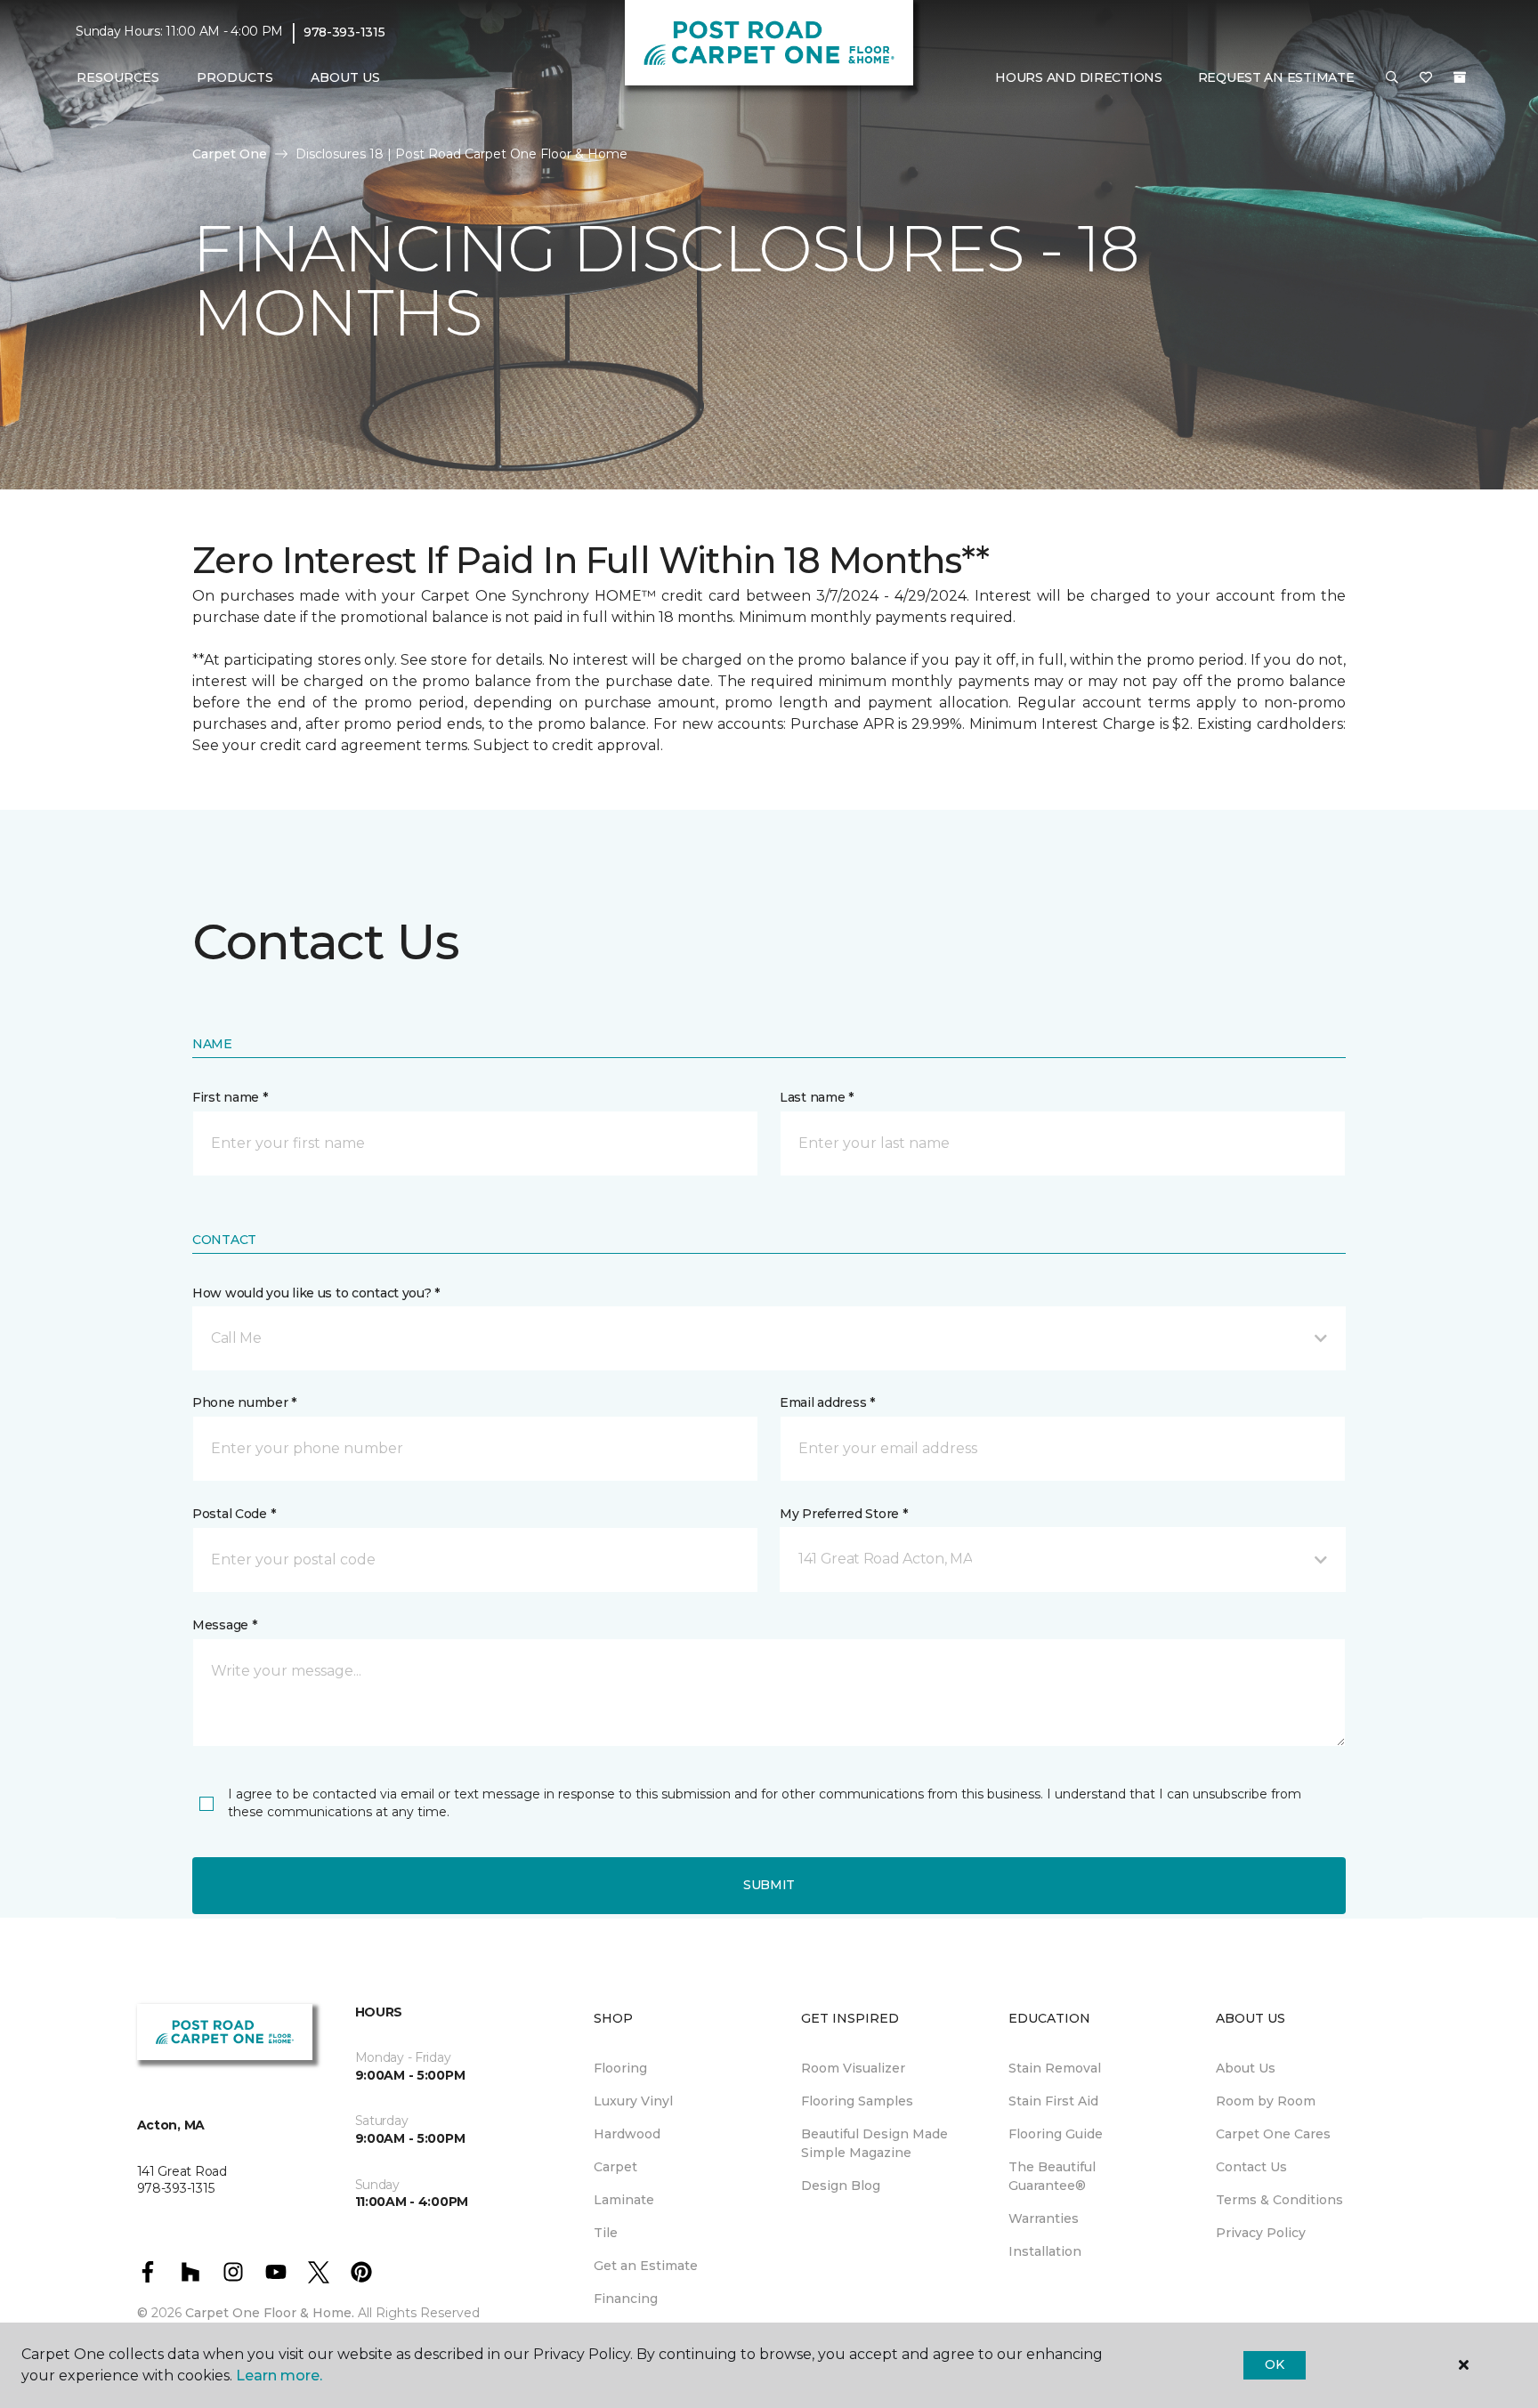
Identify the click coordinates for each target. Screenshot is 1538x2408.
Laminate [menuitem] (624, 2200)
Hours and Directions (1078, 77)
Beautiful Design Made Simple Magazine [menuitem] (874, 2143)
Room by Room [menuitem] (1266, 2101)
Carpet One (230, 154)
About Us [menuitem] (1246, 2068)
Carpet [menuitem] (615, 2167)
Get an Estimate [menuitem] (646, 2266)
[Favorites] (1426, 78)
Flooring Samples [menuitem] (857, 2101)
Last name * (817, 1097)
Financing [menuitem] (626, 2299)
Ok (1274, 2364)
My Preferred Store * (843, 1514)
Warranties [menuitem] (1044, 2218)
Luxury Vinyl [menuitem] (633, 2101)
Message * (224, 1625)
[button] (1392, 78)
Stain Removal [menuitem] (1055, 2068)
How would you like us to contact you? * (316, 1293)
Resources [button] (118, 77)
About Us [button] (345, 77)
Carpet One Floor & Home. (270, 2313)
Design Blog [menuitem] (841, 2186)
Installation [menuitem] (1045, 2251)
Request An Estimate (1276, 77)
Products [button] (235, 77)
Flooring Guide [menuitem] (1056, 2134)
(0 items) (1460, 77)
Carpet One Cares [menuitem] (1273, 2134)
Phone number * (244, 1402)
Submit (769, 1885)
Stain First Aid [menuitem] (1053, 2101)
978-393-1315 (344, 32)
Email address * (827, 1402)
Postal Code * (234, 1514)
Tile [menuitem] (606, 2233)
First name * (230, 1097)
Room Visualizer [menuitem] (853, 2068)
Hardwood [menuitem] (627, 2134)
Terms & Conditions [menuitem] (1279, 2200)
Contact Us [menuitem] (1251, 2167)
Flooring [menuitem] (620, 2068)
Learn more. (279, 2376)
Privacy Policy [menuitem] (1261, 2233)
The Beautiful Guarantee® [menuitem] (1052, 2176)
